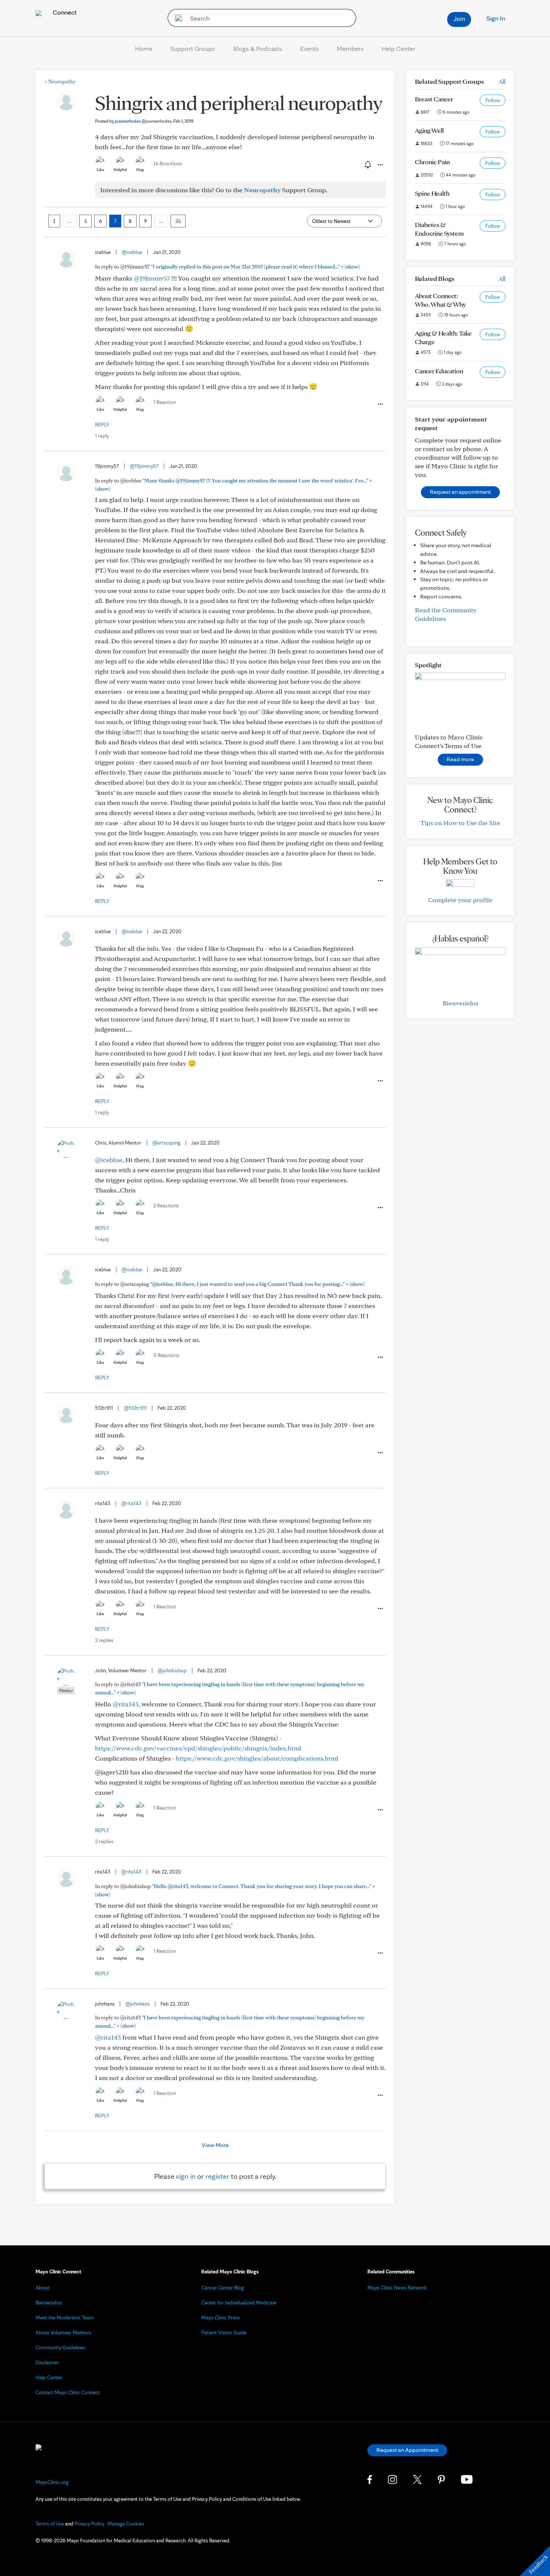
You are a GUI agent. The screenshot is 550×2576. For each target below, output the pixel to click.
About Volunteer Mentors (63, 2333)
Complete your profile (460, 900)
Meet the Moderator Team (65, 2318)
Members (350, 48)
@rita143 (131, 1503)
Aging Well (429, 130)
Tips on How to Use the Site (460, 823)
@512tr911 (135, 1408)
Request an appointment (460, 492)
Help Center (398, 48)
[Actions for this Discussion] (380, 165)
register (217, 2176)
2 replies (104, 1640)
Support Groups (193, 48)
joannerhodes (143, 121)
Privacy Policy (89, 2524)
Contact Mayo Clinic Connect (68, 2392)
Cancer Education (439, 371)
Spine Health (432, 193)
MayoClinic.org (52, 2482)
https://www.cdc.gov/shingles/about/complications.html (257, 1758)
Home (144, 48)
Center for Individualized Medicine (239, 2303)
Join (459, 19)
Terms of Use (50, 2524)
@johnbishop (172, 1670)
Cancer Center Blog (223, 2288)
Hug (140, 169)
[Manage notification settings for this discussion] (367, 165)
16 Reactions (168, 163)
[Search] (176, 18)
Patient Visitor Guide (224, 2333)
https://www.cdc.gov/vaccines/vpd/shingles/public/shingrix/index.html (198, 1748)
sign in (186, 2176)
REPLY (102, 425)
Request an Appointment (407, 2450)
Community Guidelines (60, 2347)
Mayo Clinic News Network (397, 2288)
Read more (460, 759)
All (502, 81)
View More (215, 2145)
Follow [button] (493, 100)
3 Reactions (166, 1355)
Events (309, 48)
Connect (64, 12)
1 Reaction (165, 402)
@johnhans (137, 2004)
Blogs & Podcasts (258, 48)
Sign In (496, 18)
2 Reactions (166, 1206)
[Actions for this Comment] (380, 404)
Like (100, 169)
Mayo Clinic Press (221, 2318)
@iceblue (132, 252)
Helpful (120, 169)
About (42, 2288)
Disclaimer (47, 2362)
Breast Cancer (434, 99)
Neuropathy (60, 82)
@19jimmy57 (152, 278)
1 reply (102, 436)
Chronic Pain (432, 162)
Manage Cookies (126, 2524)
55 (178, 221)
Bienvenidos (460, 1003)
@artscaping (166, 1143)
